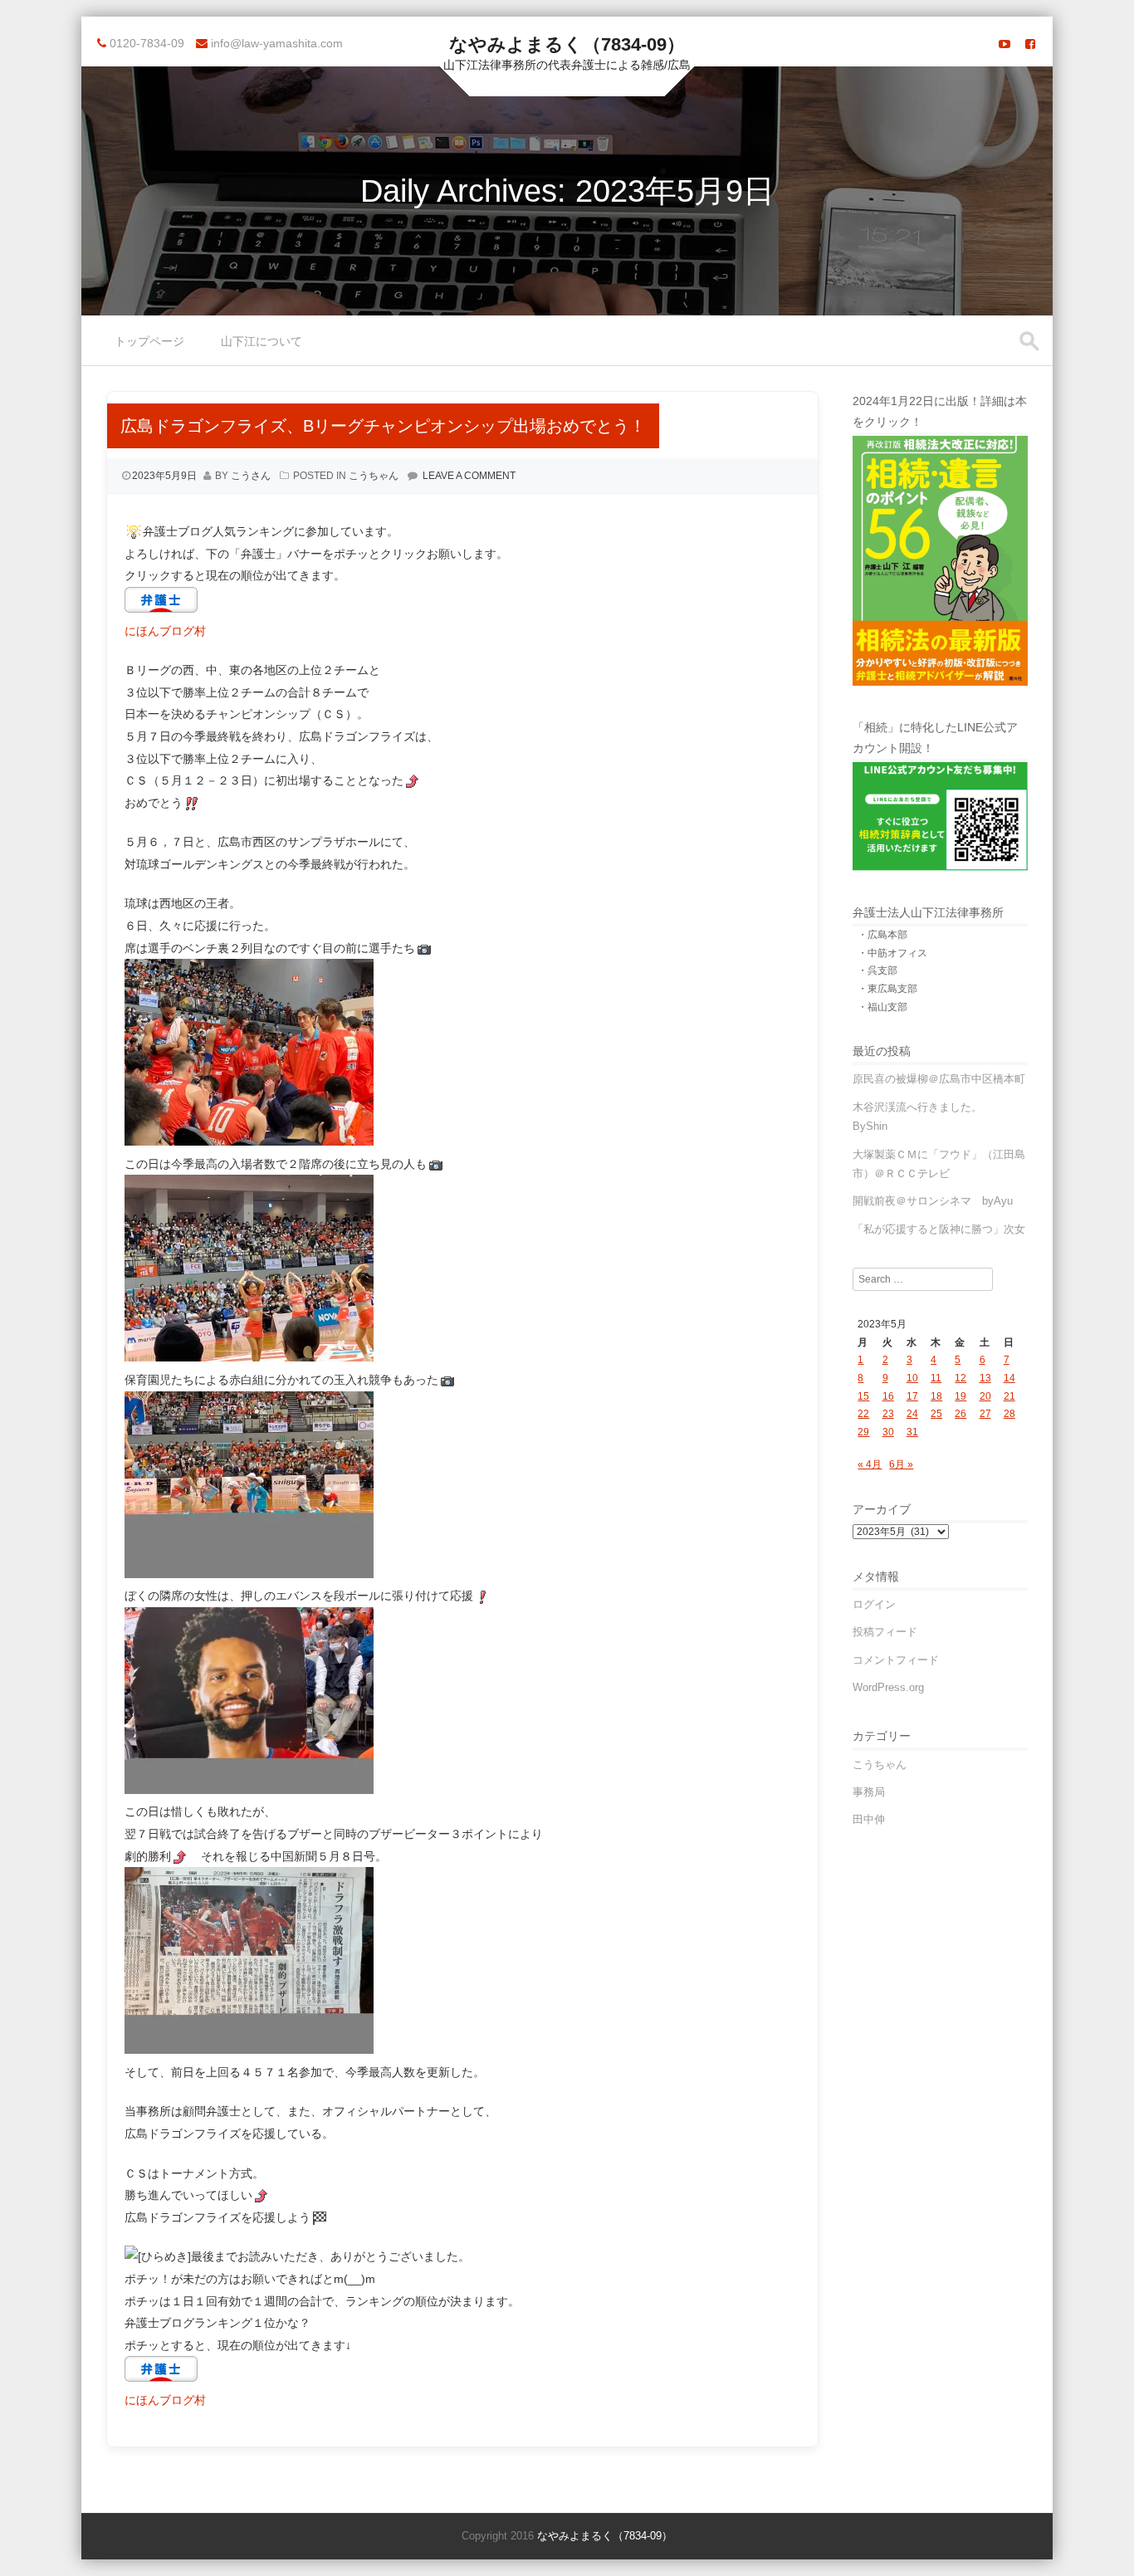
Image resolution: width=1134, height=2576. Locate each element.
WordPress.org (888, 1687)
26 (960, 1414)
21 (1009, 1396)
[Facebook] (1030, 44)
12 (960, 1378)
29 (863, 1432)
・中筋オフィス (892, 953)
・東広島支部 (887, 989)
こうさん (251, 476)
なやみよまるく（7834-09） (567, 44)
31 (912, 1432)
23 (888, 1414)
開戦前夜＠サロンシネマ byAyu (933, 1201)
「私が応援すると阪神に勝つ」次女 (939, 1229)
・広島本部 (882, 935)
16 (888, 1396)
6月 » (901, 1464)
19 (960, 1396)
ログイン (874, 1604)
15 (863, 1396)
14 (1009, 1378)
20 (985, 1396)
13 (985, 1378)
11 (936, 1378)
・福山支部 (882, 1007)
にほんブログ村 (165, 631)
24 (912, 1414)
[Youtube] (1004, 44)
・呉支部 (877, 970)
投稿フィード (885, 1632)
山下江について (262, 341)
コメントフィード (896, 1660)
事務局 (869, 1792)
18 (936, 1396)
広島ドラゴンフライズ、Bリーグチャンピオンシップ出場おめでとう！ (383, 426)
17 (912, 1396)
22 (863, 1414)
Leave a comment (469, 476)
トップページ (149, 341)
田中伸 (869, 1819)
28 (1009, 1414)
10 (912, 1378)
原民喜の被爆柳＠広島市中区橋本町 (939, 1079)
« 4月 (870, 1464)
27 (985, 1414)
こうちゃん (374, 476)
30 (888, 1432)
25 (936, 1414)
